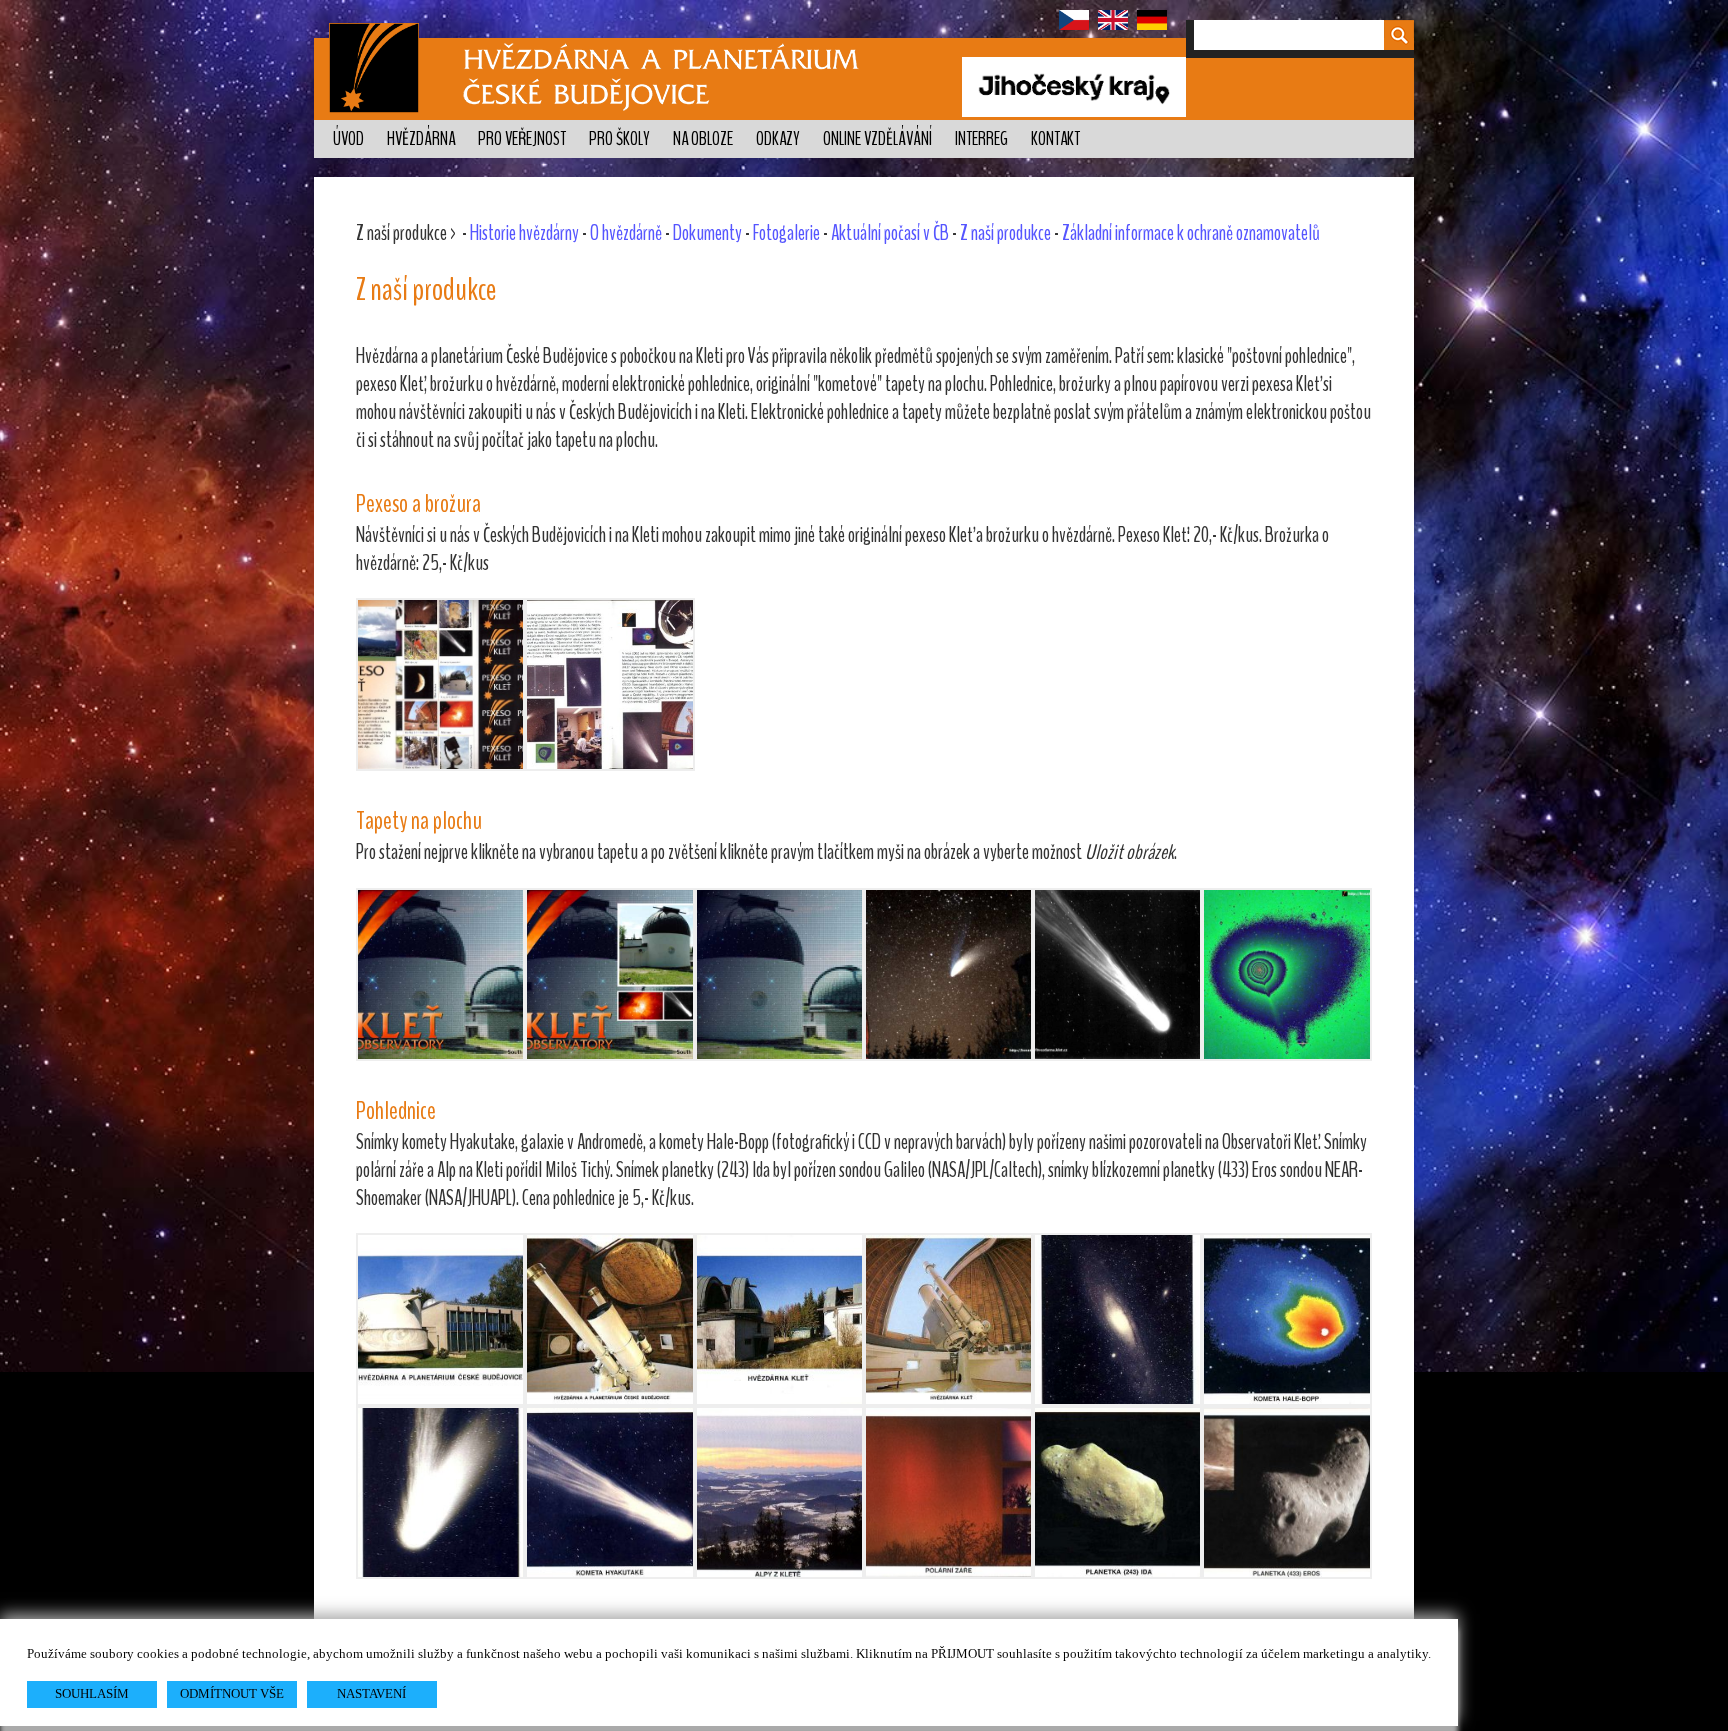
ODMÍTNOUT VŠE (232, 1693)
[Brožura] (609, 684)
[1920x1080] (440, 974)
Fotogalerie (786, 233)
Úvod (348, 139)
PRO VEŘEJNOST (522, 139)
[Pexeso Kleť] (440, 684)
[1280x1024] (948, 974)
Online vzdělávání (877, 139)
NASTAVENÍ (371, 1693)
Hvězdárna (421, 139)
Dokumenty (707, 233)
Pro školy (619, 139)
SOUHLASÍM (92, 1693)
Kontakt (1055, 139)
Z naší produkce (1005, 233)
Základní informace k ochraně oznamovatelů (1191, 233)
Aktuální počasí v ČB (890, 233)
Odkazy (778, 139)
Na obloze (703, 139)
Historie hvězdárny (524, 233)
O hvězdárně (626, 233)
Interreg (981, 139)
